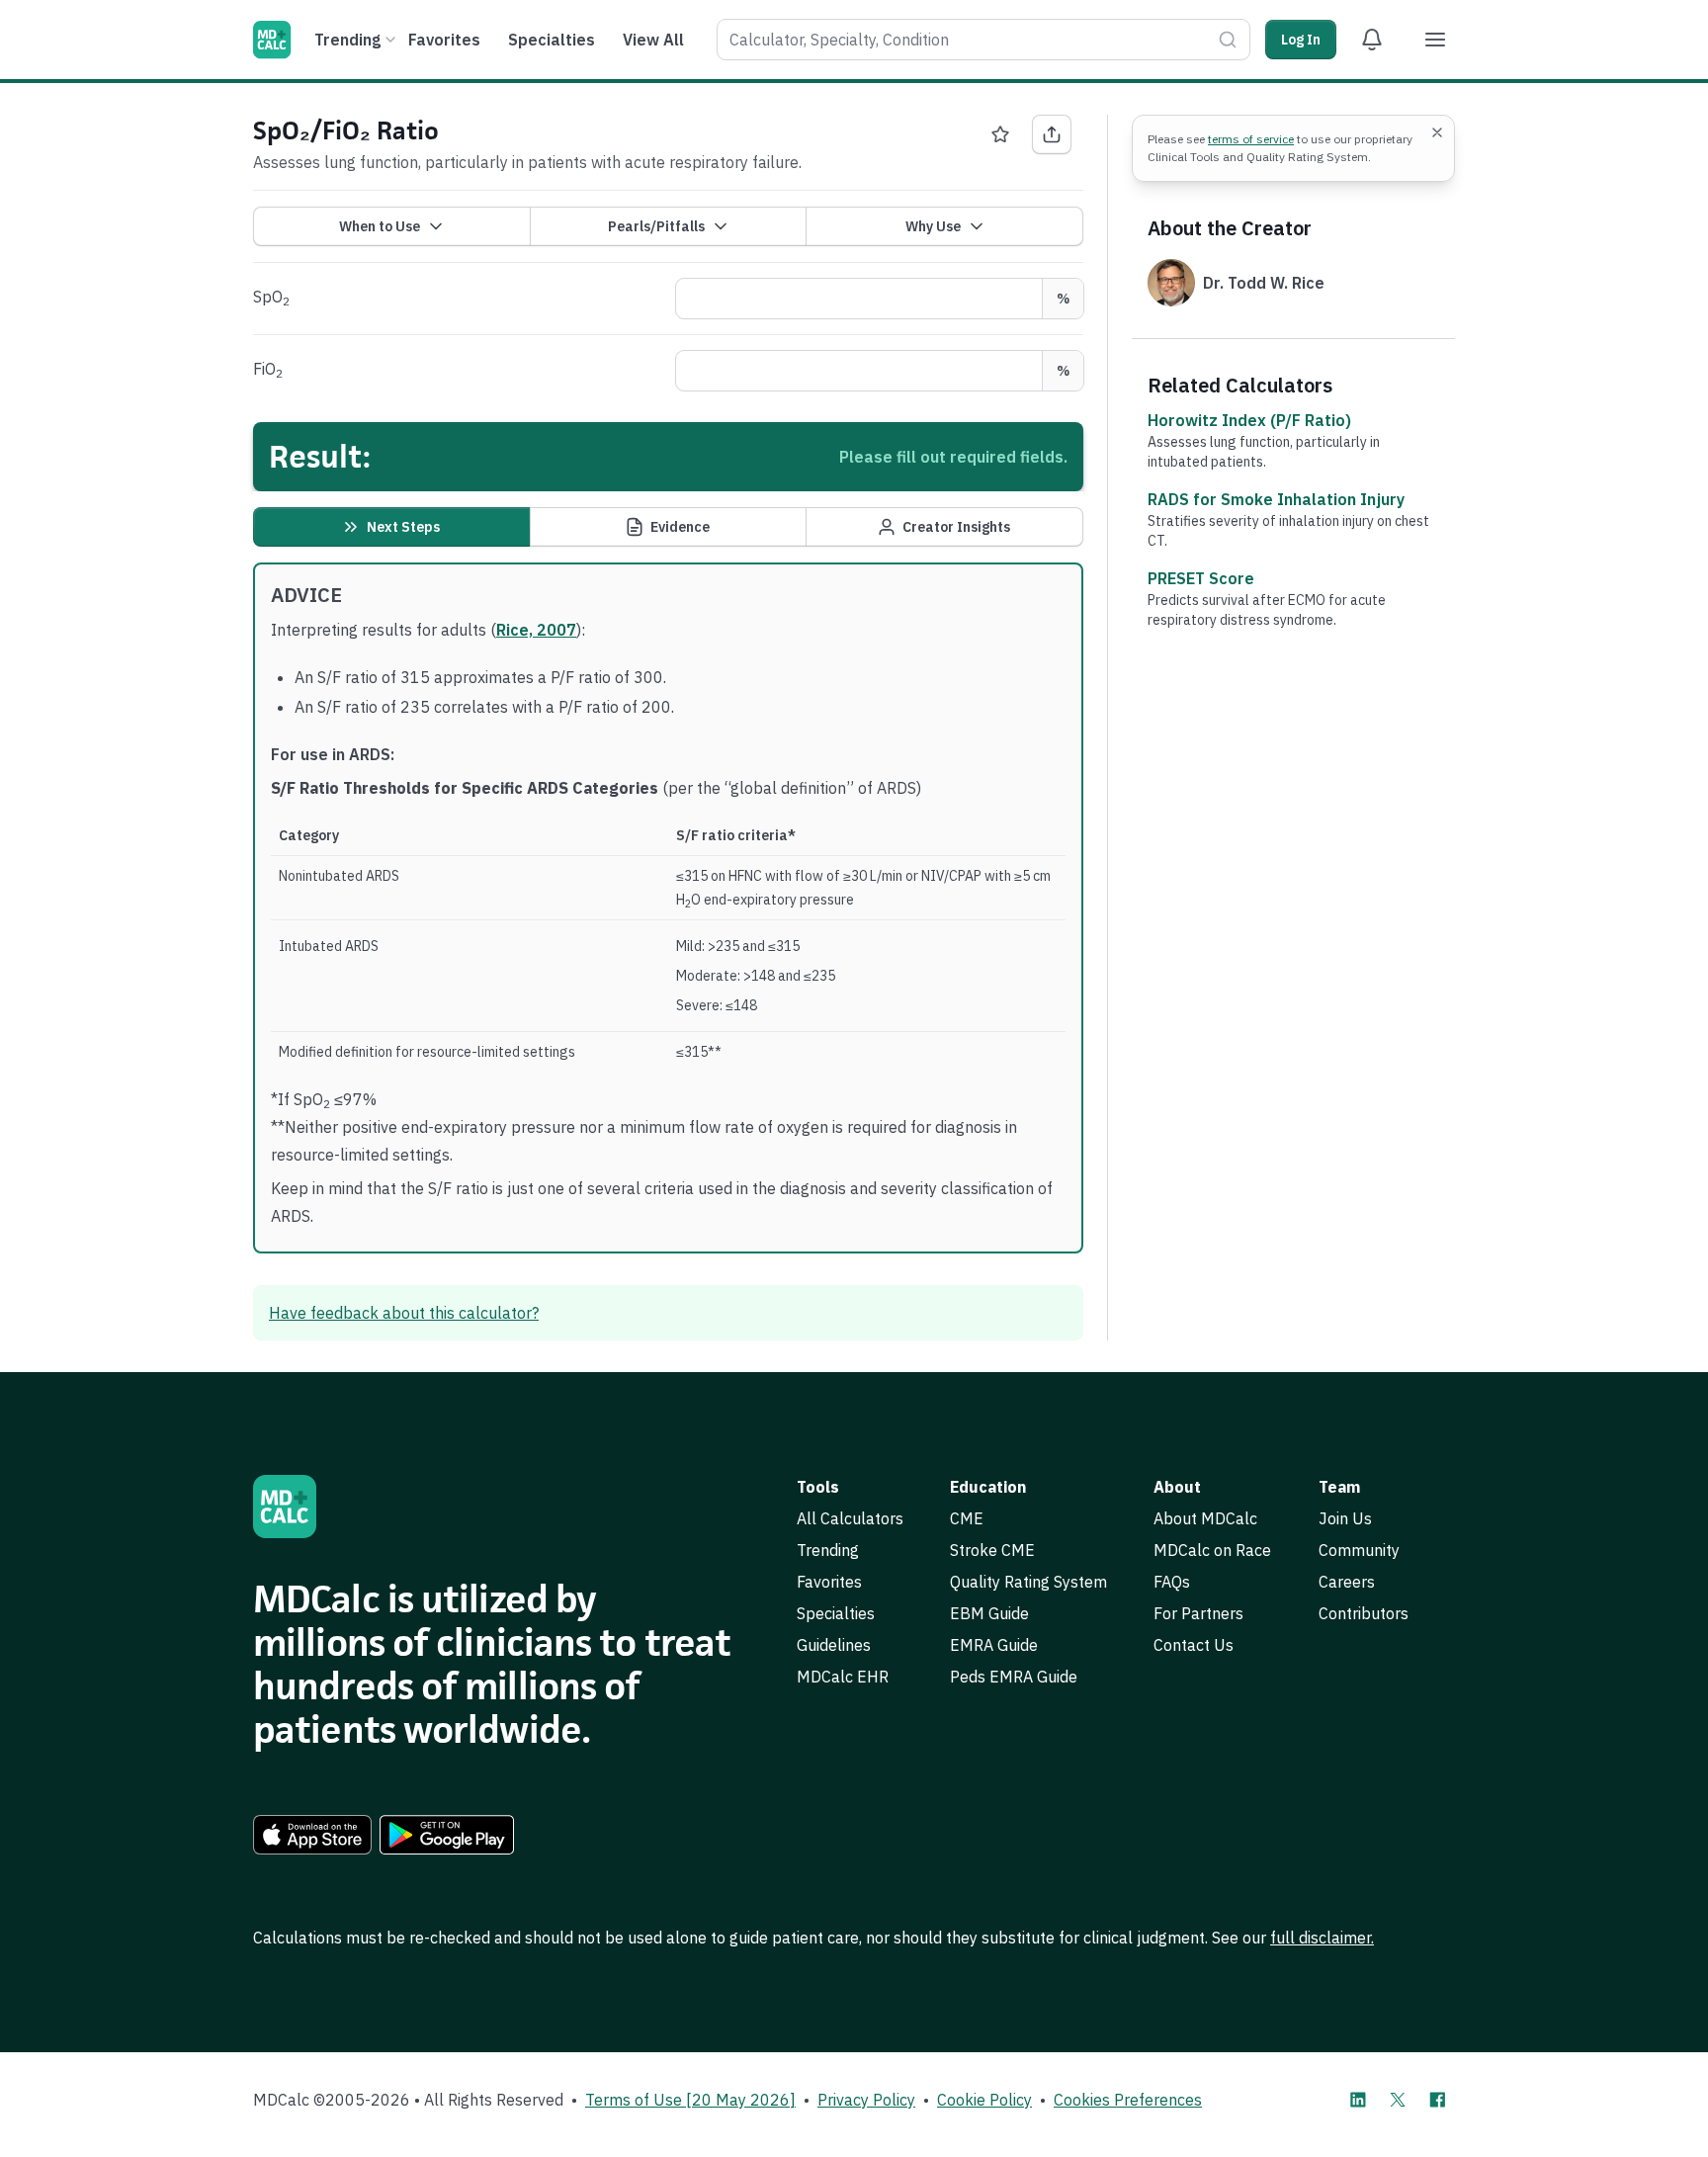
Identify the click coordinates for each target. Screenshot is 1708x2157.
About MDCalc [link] (1205, 1518)
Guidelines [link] (834, 1645)
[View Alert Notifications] (1372, 40)
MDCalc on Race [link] (1212, 1550)
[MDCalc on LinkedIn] (1358, 2100)
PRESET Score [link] (1201, 578)
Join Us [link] (1345, 1518)
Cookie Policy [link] (984, 2100)
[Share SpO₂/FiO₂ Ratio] (1052, 134)
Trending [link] (828, 1550)
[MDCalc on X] (1398, 2100)
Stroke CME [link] (992, 1550)
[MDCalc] (272, 40)
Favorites (444, 40)
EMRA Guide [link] (994, 1645)
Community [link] (1359, 1550)
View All (653, 40)
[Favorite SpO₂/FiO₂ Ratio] (1000, 134)
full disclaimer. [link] (1322, 1938)
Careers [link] (1347, 1582)
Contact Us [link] (1194, 1645)
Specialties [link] (836, 1613)
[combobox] (983, 40)
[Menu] (1435, 40)
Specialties (552, 40)
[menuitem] (352, 40)
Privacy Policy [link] (866, 2100)
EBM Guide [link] (989, 1613)
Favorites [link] (829, 1582)
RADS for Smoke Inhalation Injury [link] (1276, 499)
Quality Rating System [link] (1028, 1582)
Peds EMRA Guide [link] (1014, 1677)
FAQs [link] (1172, 1582)
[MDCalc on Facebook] (1437, 2100)
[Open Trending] (390, 40)
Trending (347, 40)
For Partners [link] (1198, 1613)
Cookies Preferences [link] (1128, 2100)
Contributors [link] (1364, 1613)
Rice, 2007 (536, 630)
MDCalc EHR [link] (843, 1677)
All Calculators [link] (850, 1518)
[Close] (1437, 132)
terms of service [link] (1251, 139)
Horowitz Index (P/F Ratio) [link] (1249, 420)
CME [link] (967, 1518)
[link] (312, 1835)
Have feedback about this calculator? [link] (404, 1313)
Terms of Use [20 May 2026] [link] (690, 2100)
